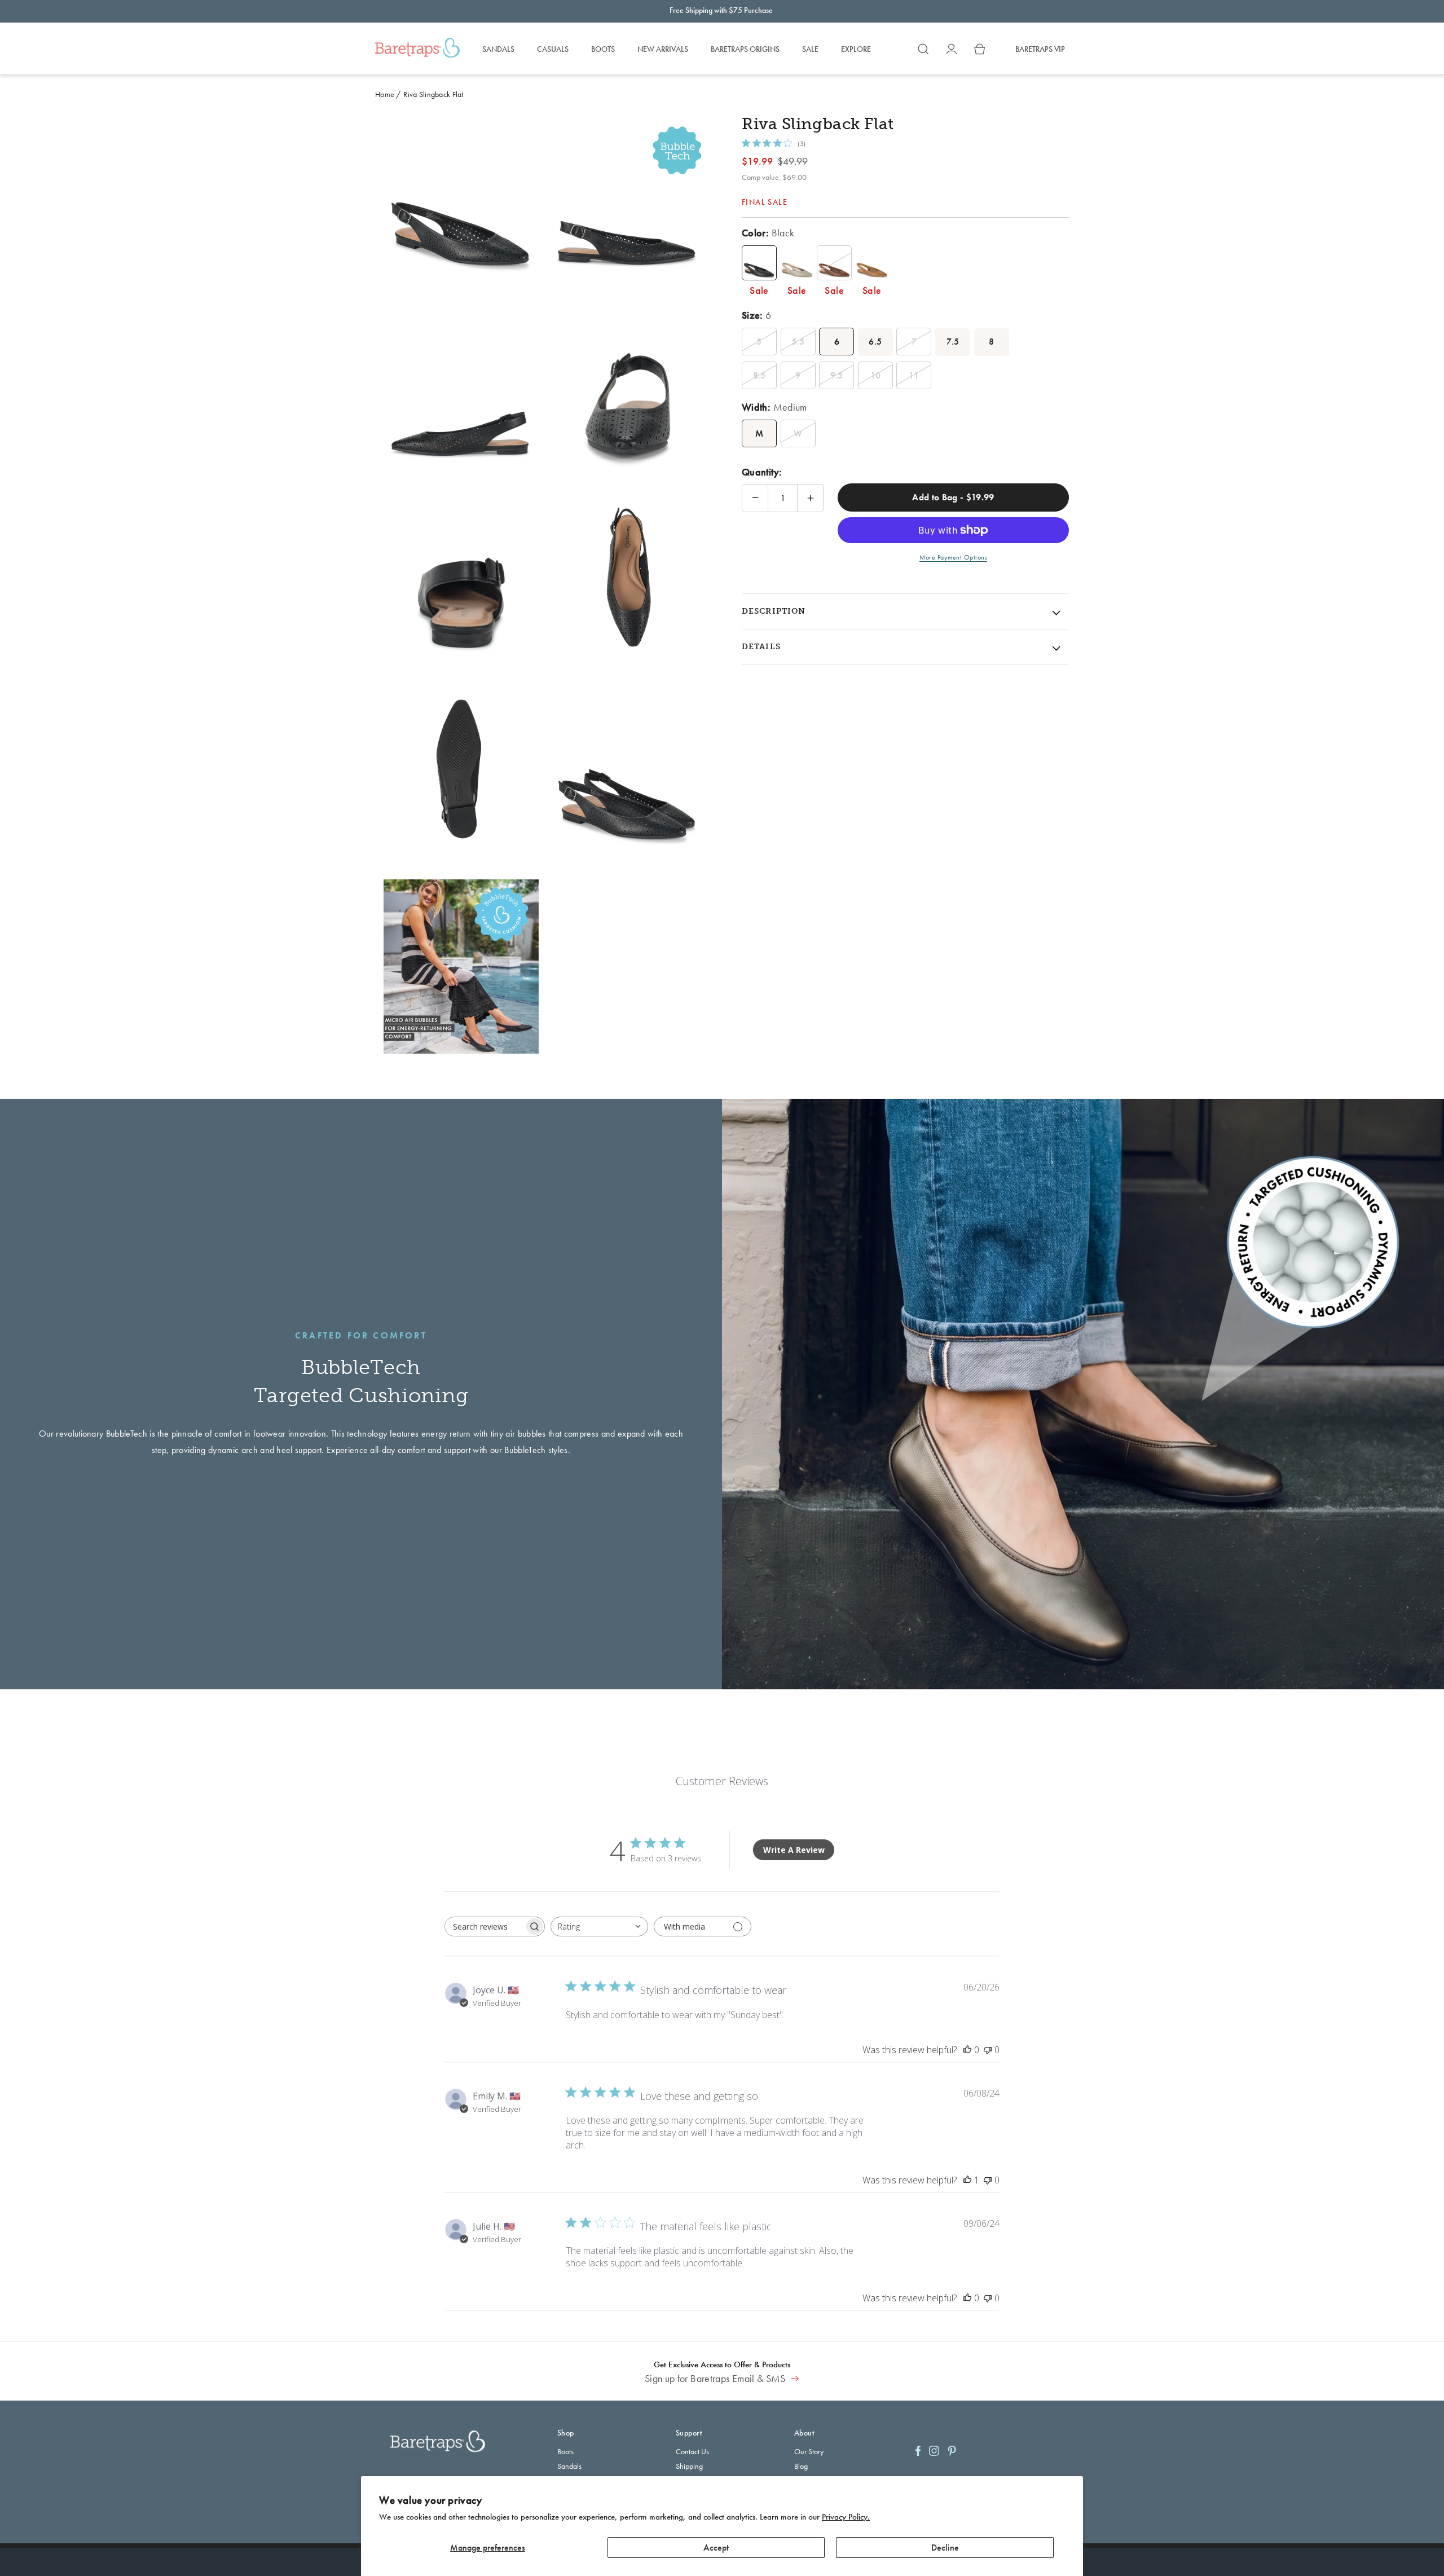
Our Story (809, 2451)
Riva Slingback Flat (433, 94)
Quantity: (762, 472)
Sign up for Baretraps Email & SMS (716, 2379)
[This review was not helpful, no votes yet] (988, 2050)
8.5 (760, 375)
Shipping (689, 2466)
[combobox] (599, 1927)
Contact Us (692, 2451)
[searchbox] (485, 1927)
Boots (565, 2451)
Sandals (569, 2466)
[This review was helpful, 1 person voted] (967, 2180)
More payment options (953, 557)
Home (385, 94)
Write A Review (794, 1850)
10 (876, 375)
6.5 (875, 342)
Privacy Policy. (846, 2517)
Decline (945, 2548)
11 (914, 375)
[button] (923, 49)
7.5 (953, 342)
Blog (801, 2466)
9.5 (837, 375)
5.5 (798, 342)
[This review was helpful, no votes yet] (967, 2050)
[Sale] (759, 263)
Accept (716, 2548)
